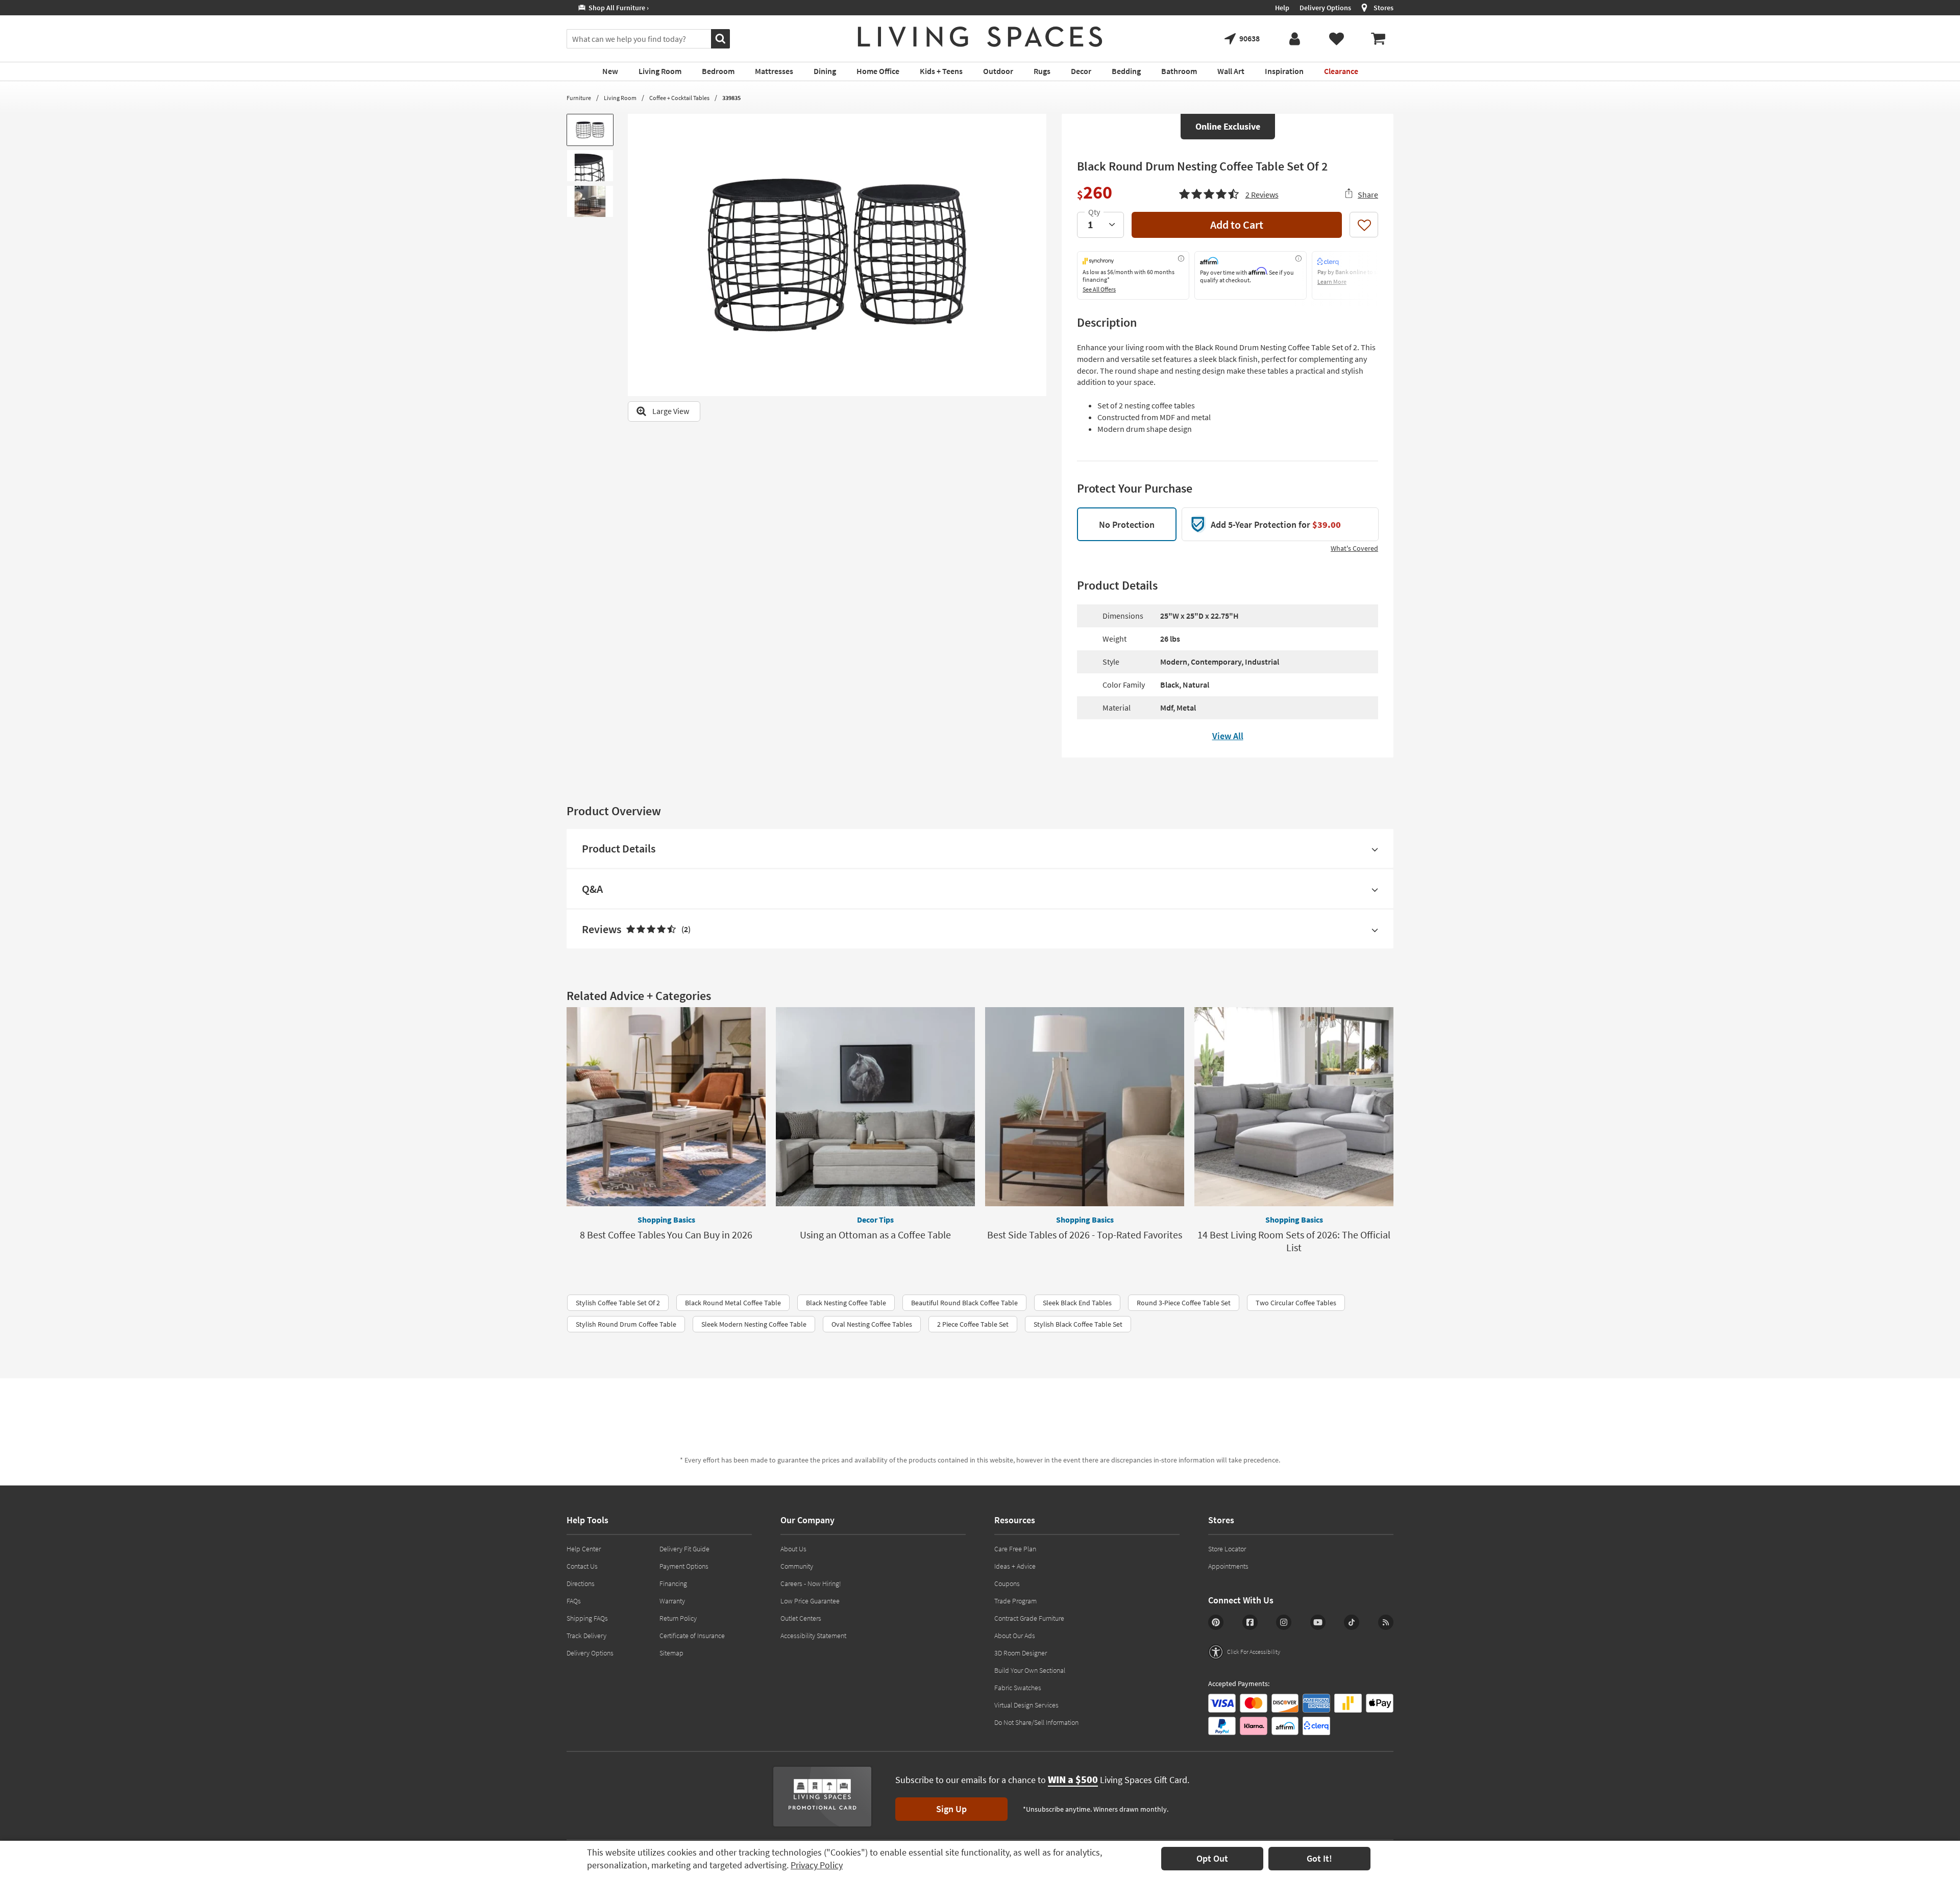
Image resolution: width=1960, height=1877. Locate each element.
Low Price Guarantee (810, 1601)
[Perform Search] (720, 39)
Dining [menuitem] (825, 71)
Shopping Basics (666, 1220)
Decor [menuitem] (1081, 71)
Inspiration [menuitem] (1284, 71)
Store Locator (1227, 1549)
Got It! (1319, 1858)
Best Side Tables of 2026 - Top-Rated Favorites (1085, 1235)
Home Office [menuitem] (878, 71)
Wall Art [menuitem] (1231, 71)
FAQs (574, 1601)
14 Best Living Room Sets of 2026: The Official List (1294, 1241)
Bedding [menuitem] (1126, 71)
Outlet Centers (801, 1618)
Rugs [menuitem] (1042, 71)
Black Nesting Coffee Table (846, 1303)
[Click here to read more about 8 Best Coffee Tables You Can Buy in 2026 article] (666, 1107)
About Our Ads (1015, 1636)
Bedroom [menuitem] (718, 71)
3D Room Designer (1021, 1653)
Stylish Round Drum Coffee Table (626, 1324)
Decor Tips (875, 1220)
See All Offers (1099, 289)
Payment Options (684, 1566)
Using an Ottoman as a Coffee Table (875, 1235)
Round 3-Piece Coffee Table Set (1184, 1303)
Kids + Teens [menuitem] (941, 71)
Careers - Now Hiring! (811, 1583)
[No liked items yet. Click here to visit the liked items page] (1336, 39)
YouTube (1318, 1622)
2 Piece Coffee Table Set (973, 1324)
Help (1282, 8)
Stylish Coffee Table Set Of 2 (618, 1303)
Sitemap (671, 1653)
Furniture (579, 98)
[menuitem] (1378, 39)
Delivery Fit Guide (684, 1549)
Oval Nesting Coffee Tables (872, 1324)
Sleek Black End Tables (1077, 1303)
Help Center (584, 1549)
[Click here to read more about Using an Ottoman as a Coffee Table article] (875, 1107)
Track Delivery (586, 1636)
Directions (581, 1583)
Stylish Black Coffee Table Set (1078, 1324)
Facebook (1250, 1622)
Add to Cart (1237, 225)
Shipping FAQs (587, 1618)
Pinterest (1216, 1622)
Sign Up (951, 1809)
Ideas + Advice (1015, 1566)
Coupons (1007, 1583)
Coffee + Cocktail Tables (679, 98)
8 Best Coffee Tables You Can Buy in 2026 (666, 1235)
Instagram (1284, 1622)
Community (797, 1566)
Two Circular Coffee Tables (1296, 1303)
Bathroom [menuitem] (1179, 71)
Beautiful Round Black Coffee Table (964, 1303)
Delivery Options (1325, 8)
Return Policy (678, 1618)
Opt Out (1212, 1858)
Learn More (1332, 282)
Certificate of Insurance (692, 1636)
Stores (1383, 8)
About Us (793, 1549)
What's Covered (1354, 548)
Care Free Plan (1015, 1549)
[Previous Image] (635, 255)
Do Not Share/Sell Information (1036, 1722)
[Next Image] (1039, 255)
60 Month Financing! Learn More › (626, 8)
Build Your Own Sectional (1030, 1670)
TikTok (1352, 1622)
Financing (673, 1583)
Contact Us (582, 1566)
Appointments (1228, 1566)
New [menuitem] (610, 71)
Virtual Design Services (1026, 1705)
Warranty (672, 1601)
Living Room (620, 98)
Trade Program (1015, 1601)
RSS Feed (1386, 1622)
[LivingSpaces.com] (980, 37)
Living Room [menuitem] (660, 71)
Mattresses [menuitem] (774, 71)
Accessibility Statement (813, 1636)
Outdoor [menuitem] (998, 71)
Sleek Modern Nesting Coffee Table (754, 1324)
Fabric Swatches (1018, 1688)
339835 (731, 98)
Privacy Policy (817, 1865)
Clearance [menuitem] (1341, 71)
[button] (1229, 193)
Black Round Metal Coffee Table (733, 1303)
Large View (671, 411)
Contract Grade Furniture (1029, 1618)
